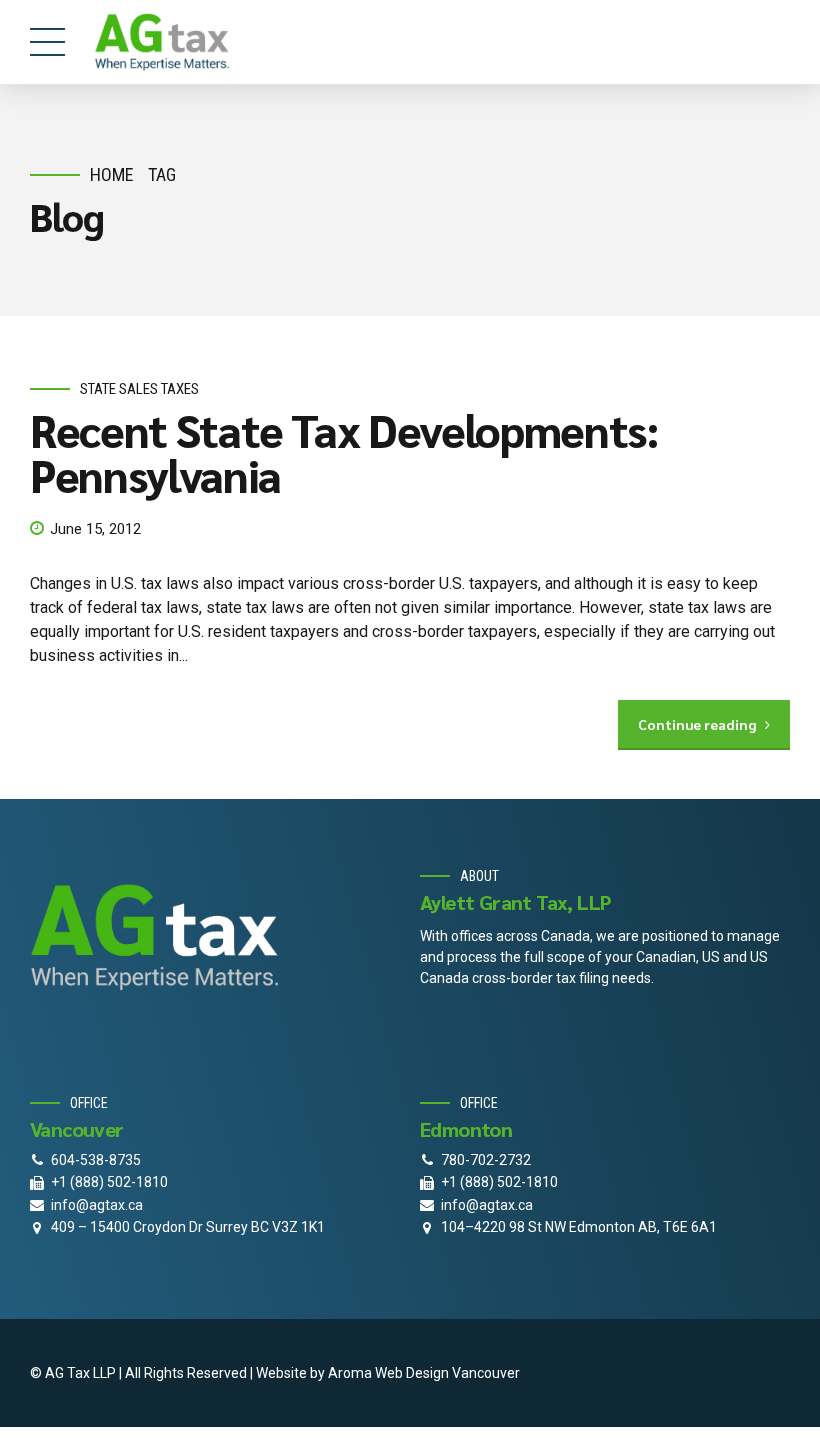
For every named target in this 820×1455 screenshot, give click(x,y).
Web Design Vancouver (447, 1373)
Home (112, 174)
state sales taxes (139, 389)
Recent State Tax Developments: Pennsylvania (344, 451)
